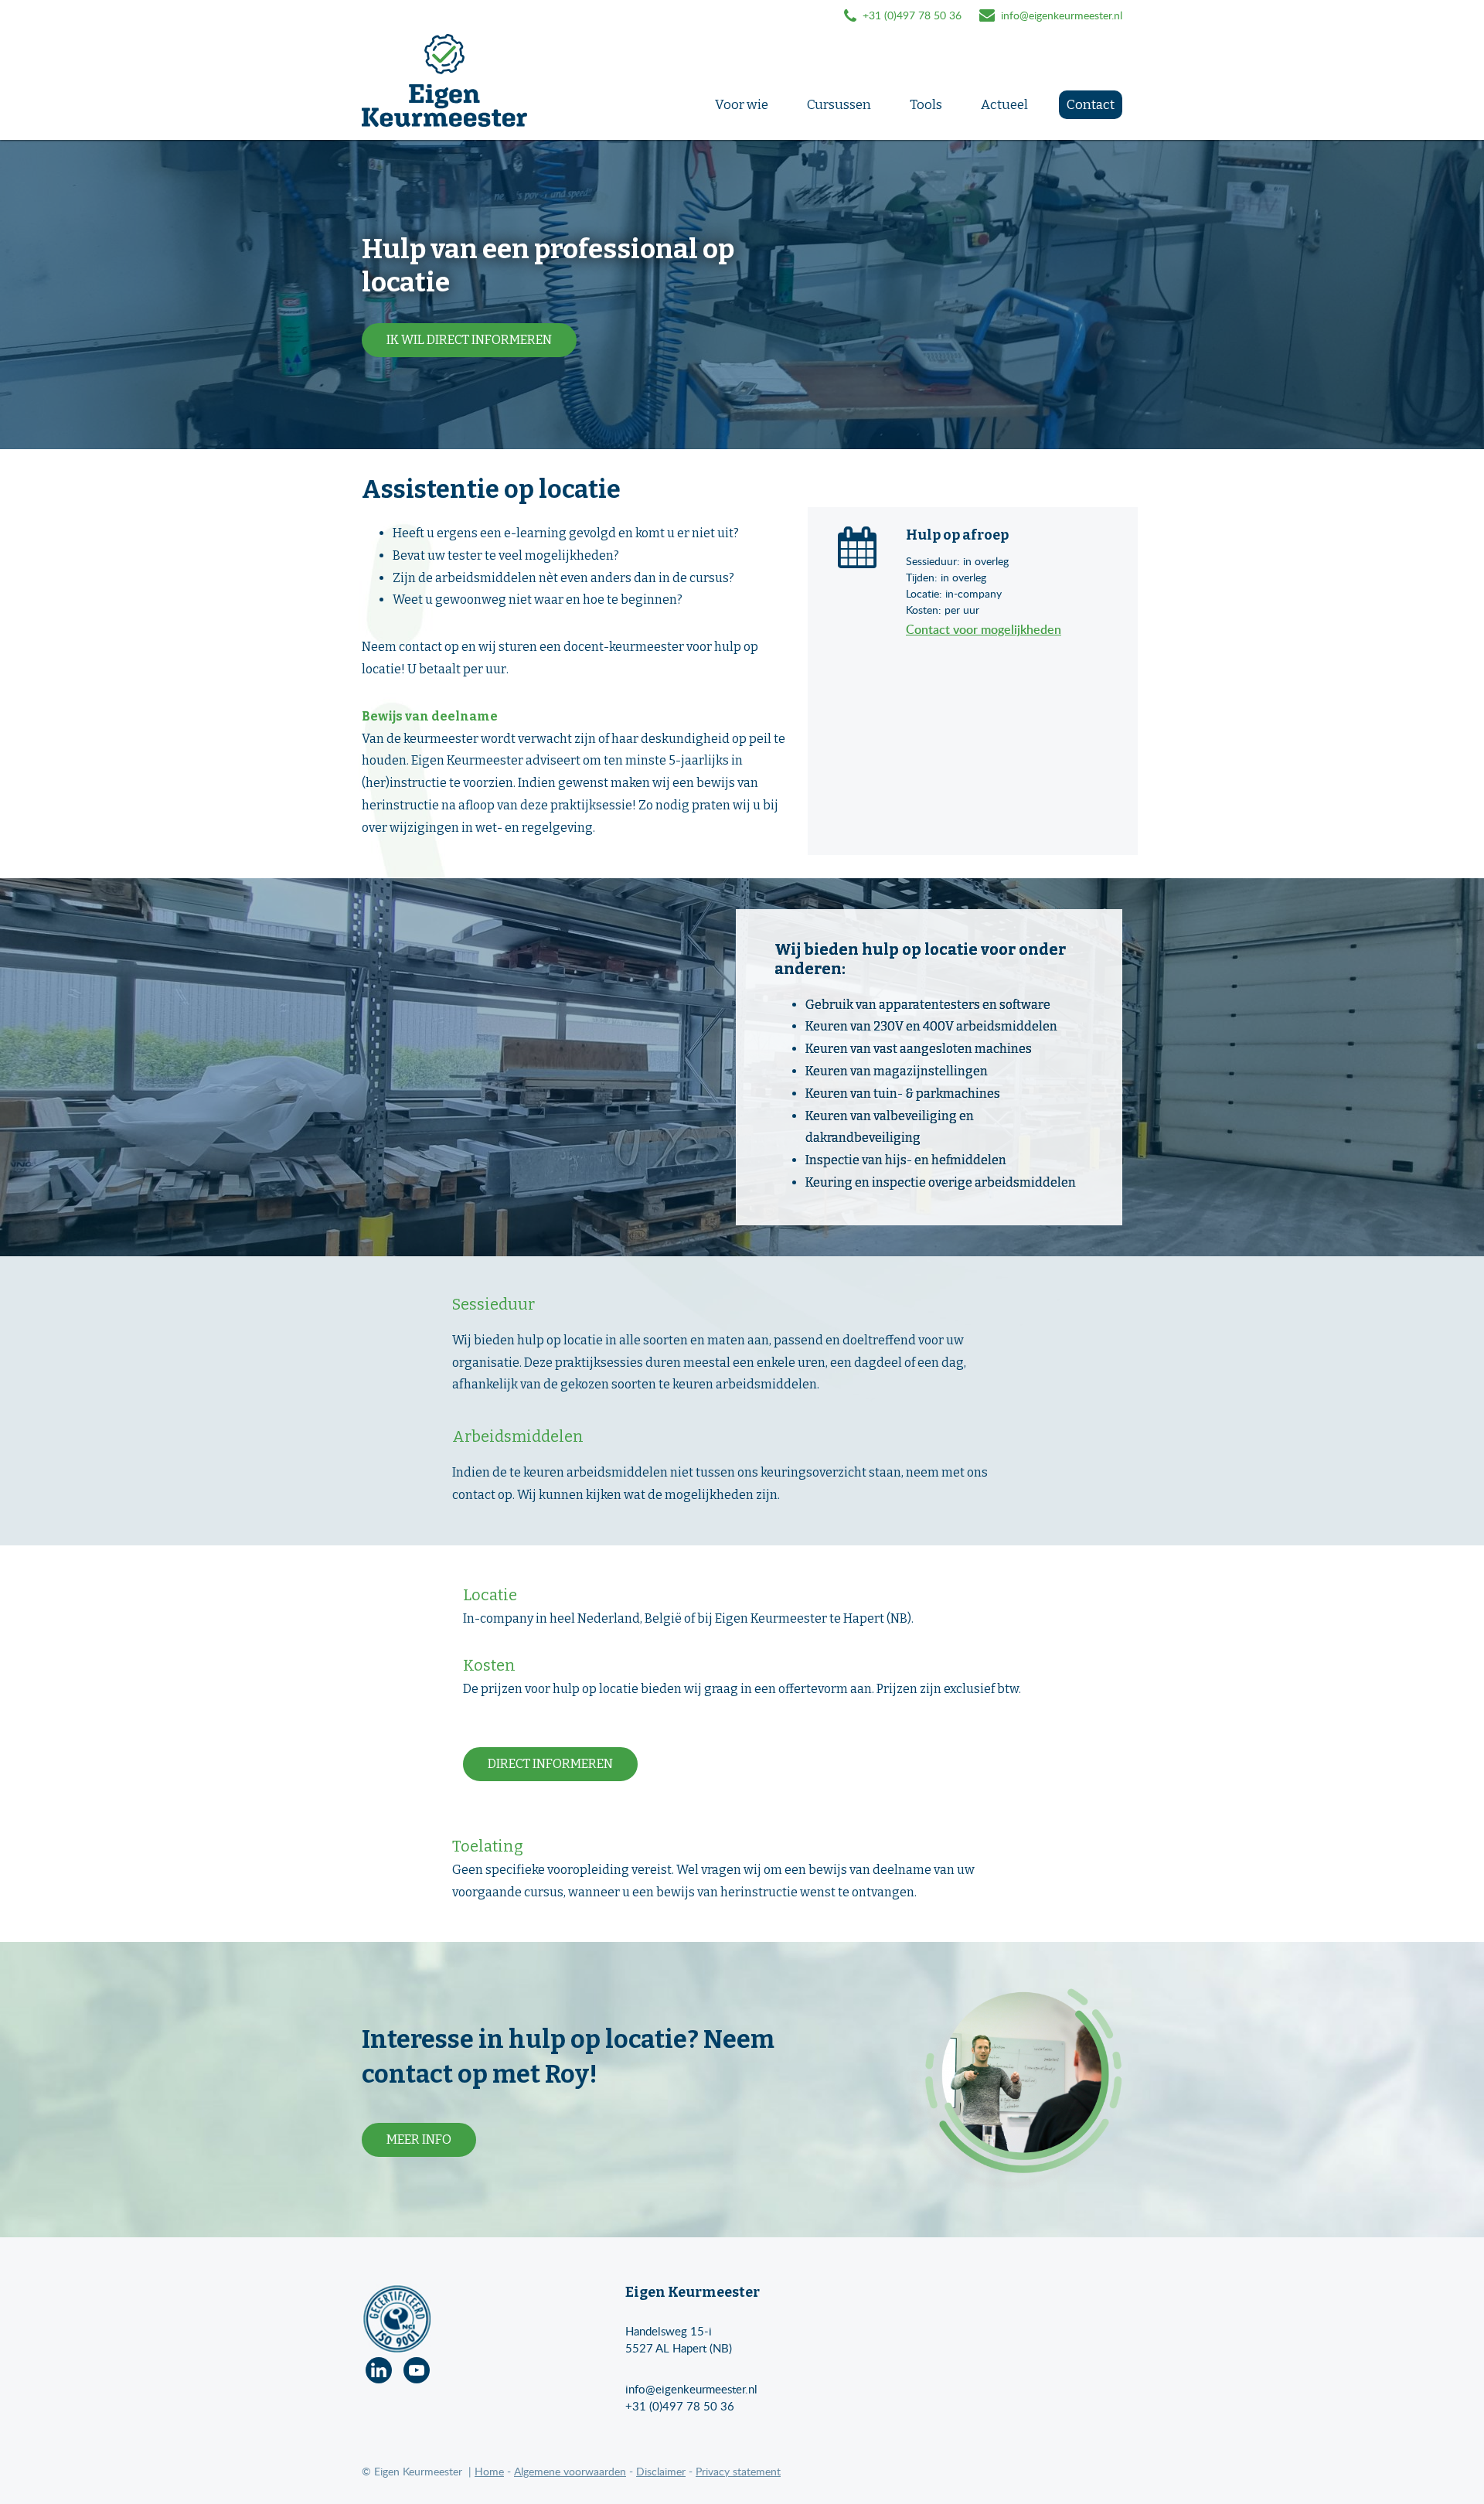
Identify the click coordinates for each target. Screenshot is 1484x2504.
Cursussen (839, 105)
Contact (1091, 105)
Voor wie (742, 105)
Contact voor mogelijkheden (984, 629)
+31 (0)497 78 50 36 (680, 2406)
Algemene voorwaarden (570, 2471)
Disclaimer (661, 2471)
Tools (926, 105)
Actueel (1004, 105)
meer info (419, 2139)
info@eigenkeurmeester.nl (1062, 15)
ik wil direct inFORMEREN (469, 340)
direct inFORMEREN (550, 1764)
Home (489, 2471)
